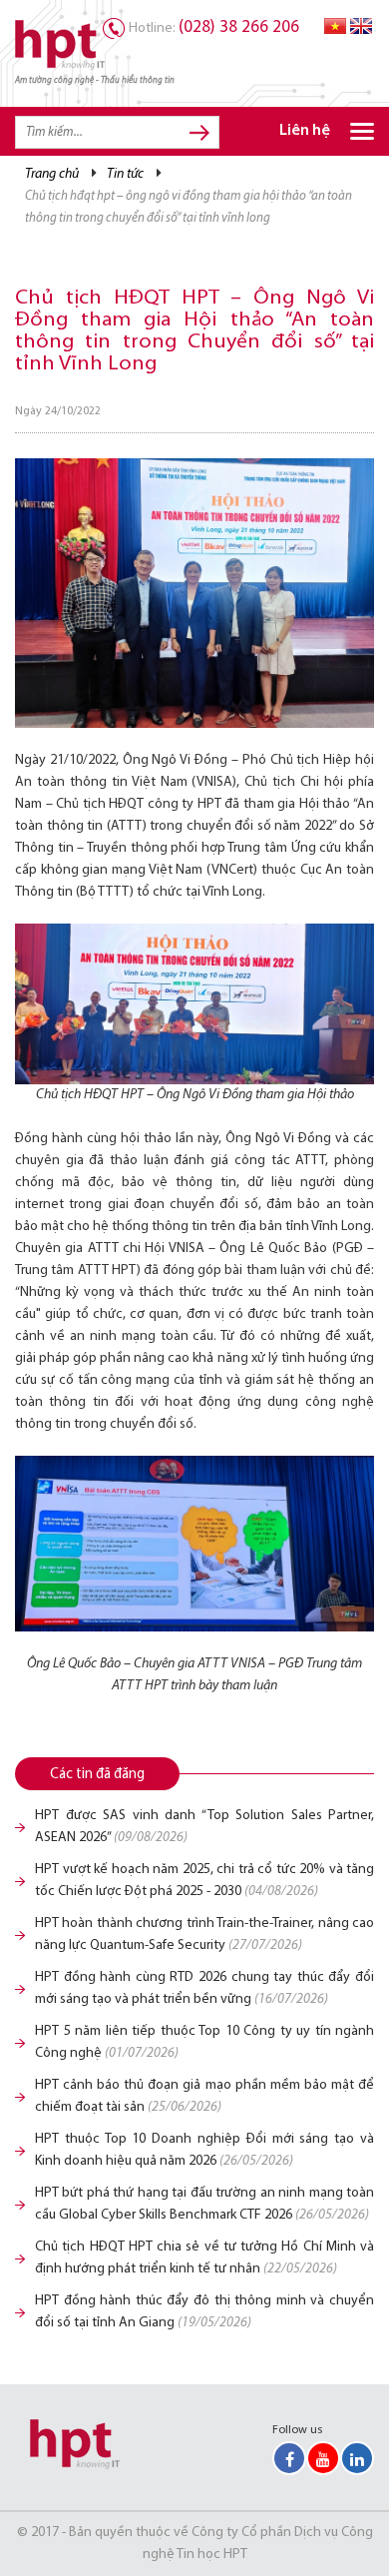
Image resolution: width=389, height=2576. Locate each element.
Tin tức (125, 174)
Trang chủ (52, 174)
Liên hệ (305, 131)
